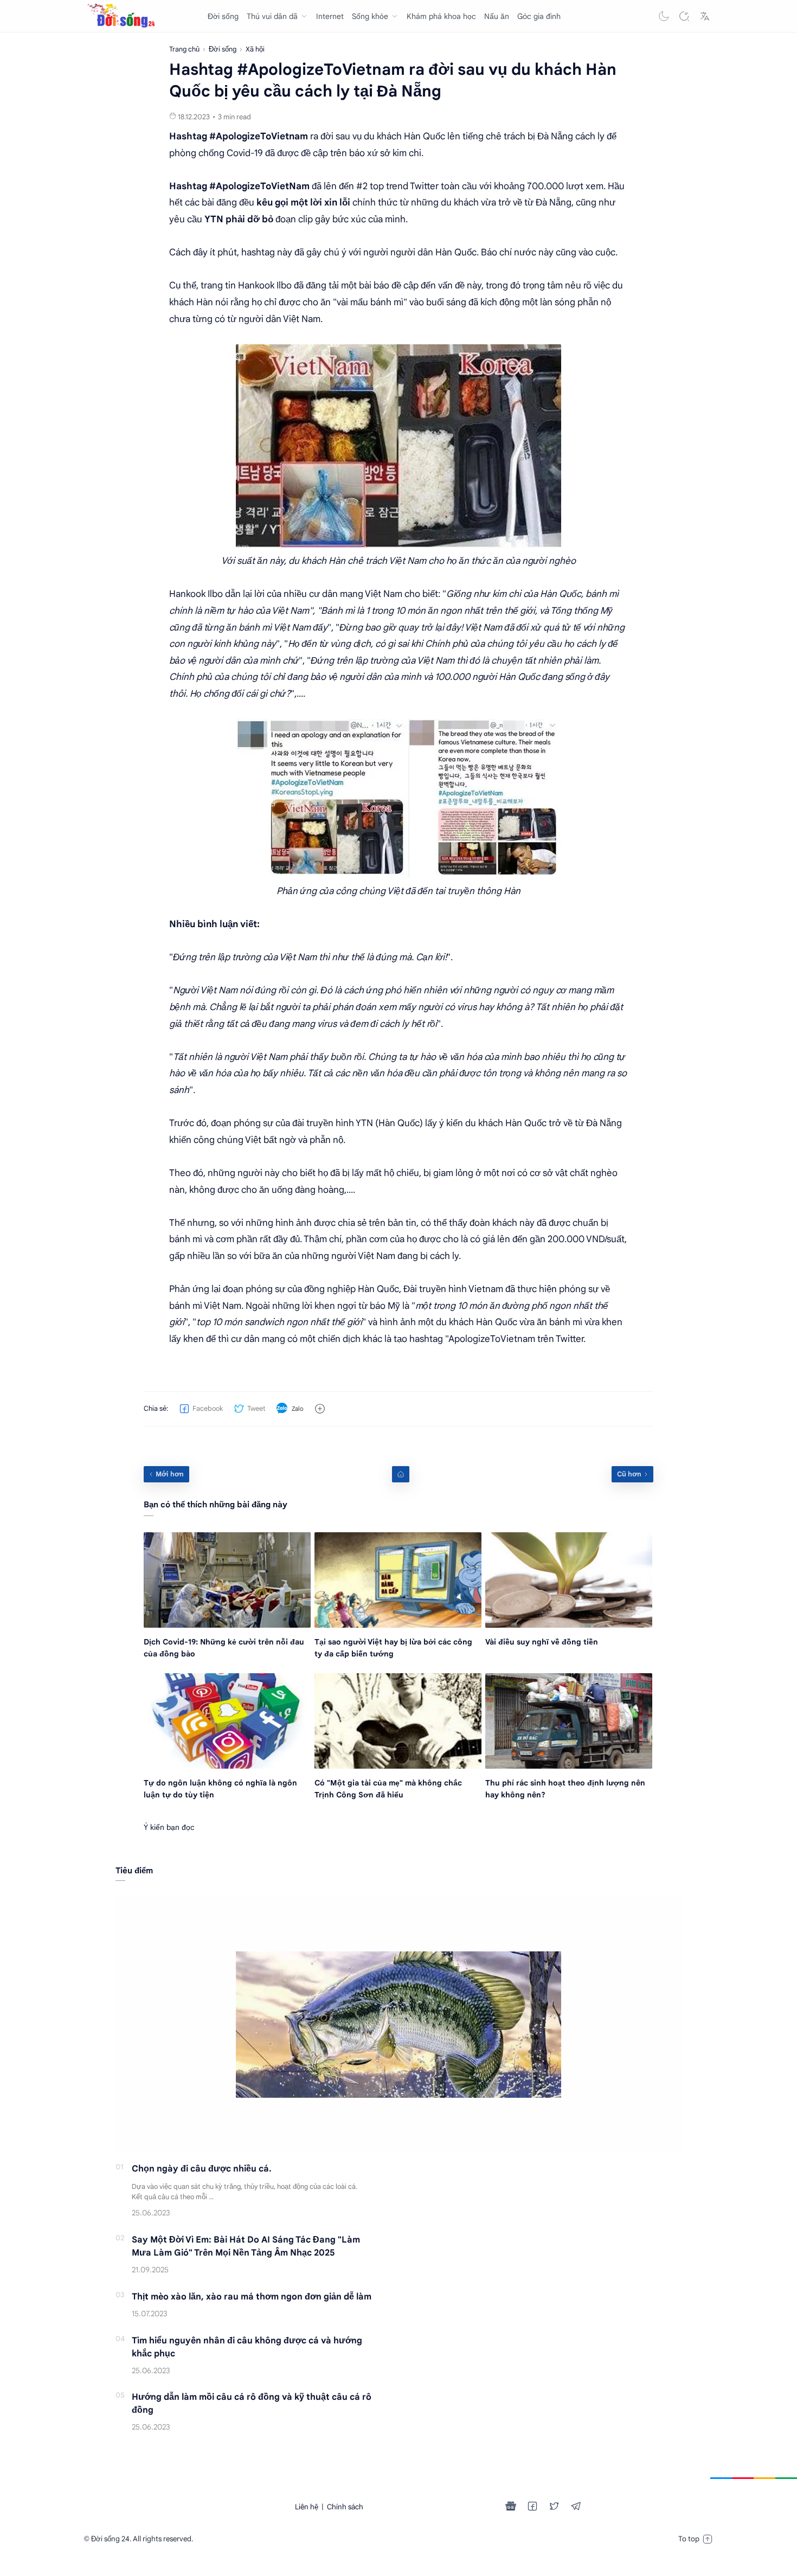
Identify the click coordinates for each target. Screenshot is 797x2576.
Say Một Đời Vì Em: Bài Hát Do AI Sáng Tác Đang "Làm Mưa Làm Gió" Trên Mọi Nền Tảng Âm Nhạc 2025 (246, 2246)
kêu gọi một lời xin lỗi (303, 203)
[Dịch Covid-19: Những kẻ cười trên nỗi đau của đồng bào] (227, 1580)
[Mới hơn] (166, 1474)
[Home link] (401, 1474)
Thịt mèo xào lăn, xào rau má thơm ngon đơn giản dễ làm (252, 2297)
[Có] (398, 1721)
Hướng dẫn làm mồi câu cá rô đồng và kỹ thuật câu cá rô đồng (252, 2404)
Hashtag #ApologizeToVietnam (239, 136)
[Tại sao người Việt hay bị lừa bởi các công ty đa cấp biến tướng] (398, 1580)
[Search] (684, 16)
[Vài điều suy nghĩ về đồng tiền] (569, 1580)
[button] (664, 16)
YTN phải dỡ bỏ (239, 219)
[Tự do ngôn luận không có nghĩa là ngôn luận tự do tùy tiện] (227, 1721)
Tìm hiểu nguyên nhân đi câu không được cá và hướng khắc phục (247, 2347)
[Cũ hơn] (632, 1474)
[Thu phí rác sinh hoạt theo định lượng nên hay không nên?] (569, 1721)
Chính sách (345, 2507)
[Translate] (705, 16)
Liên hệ (307, 2507)
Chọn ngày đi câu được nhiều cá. (202, 2169)
